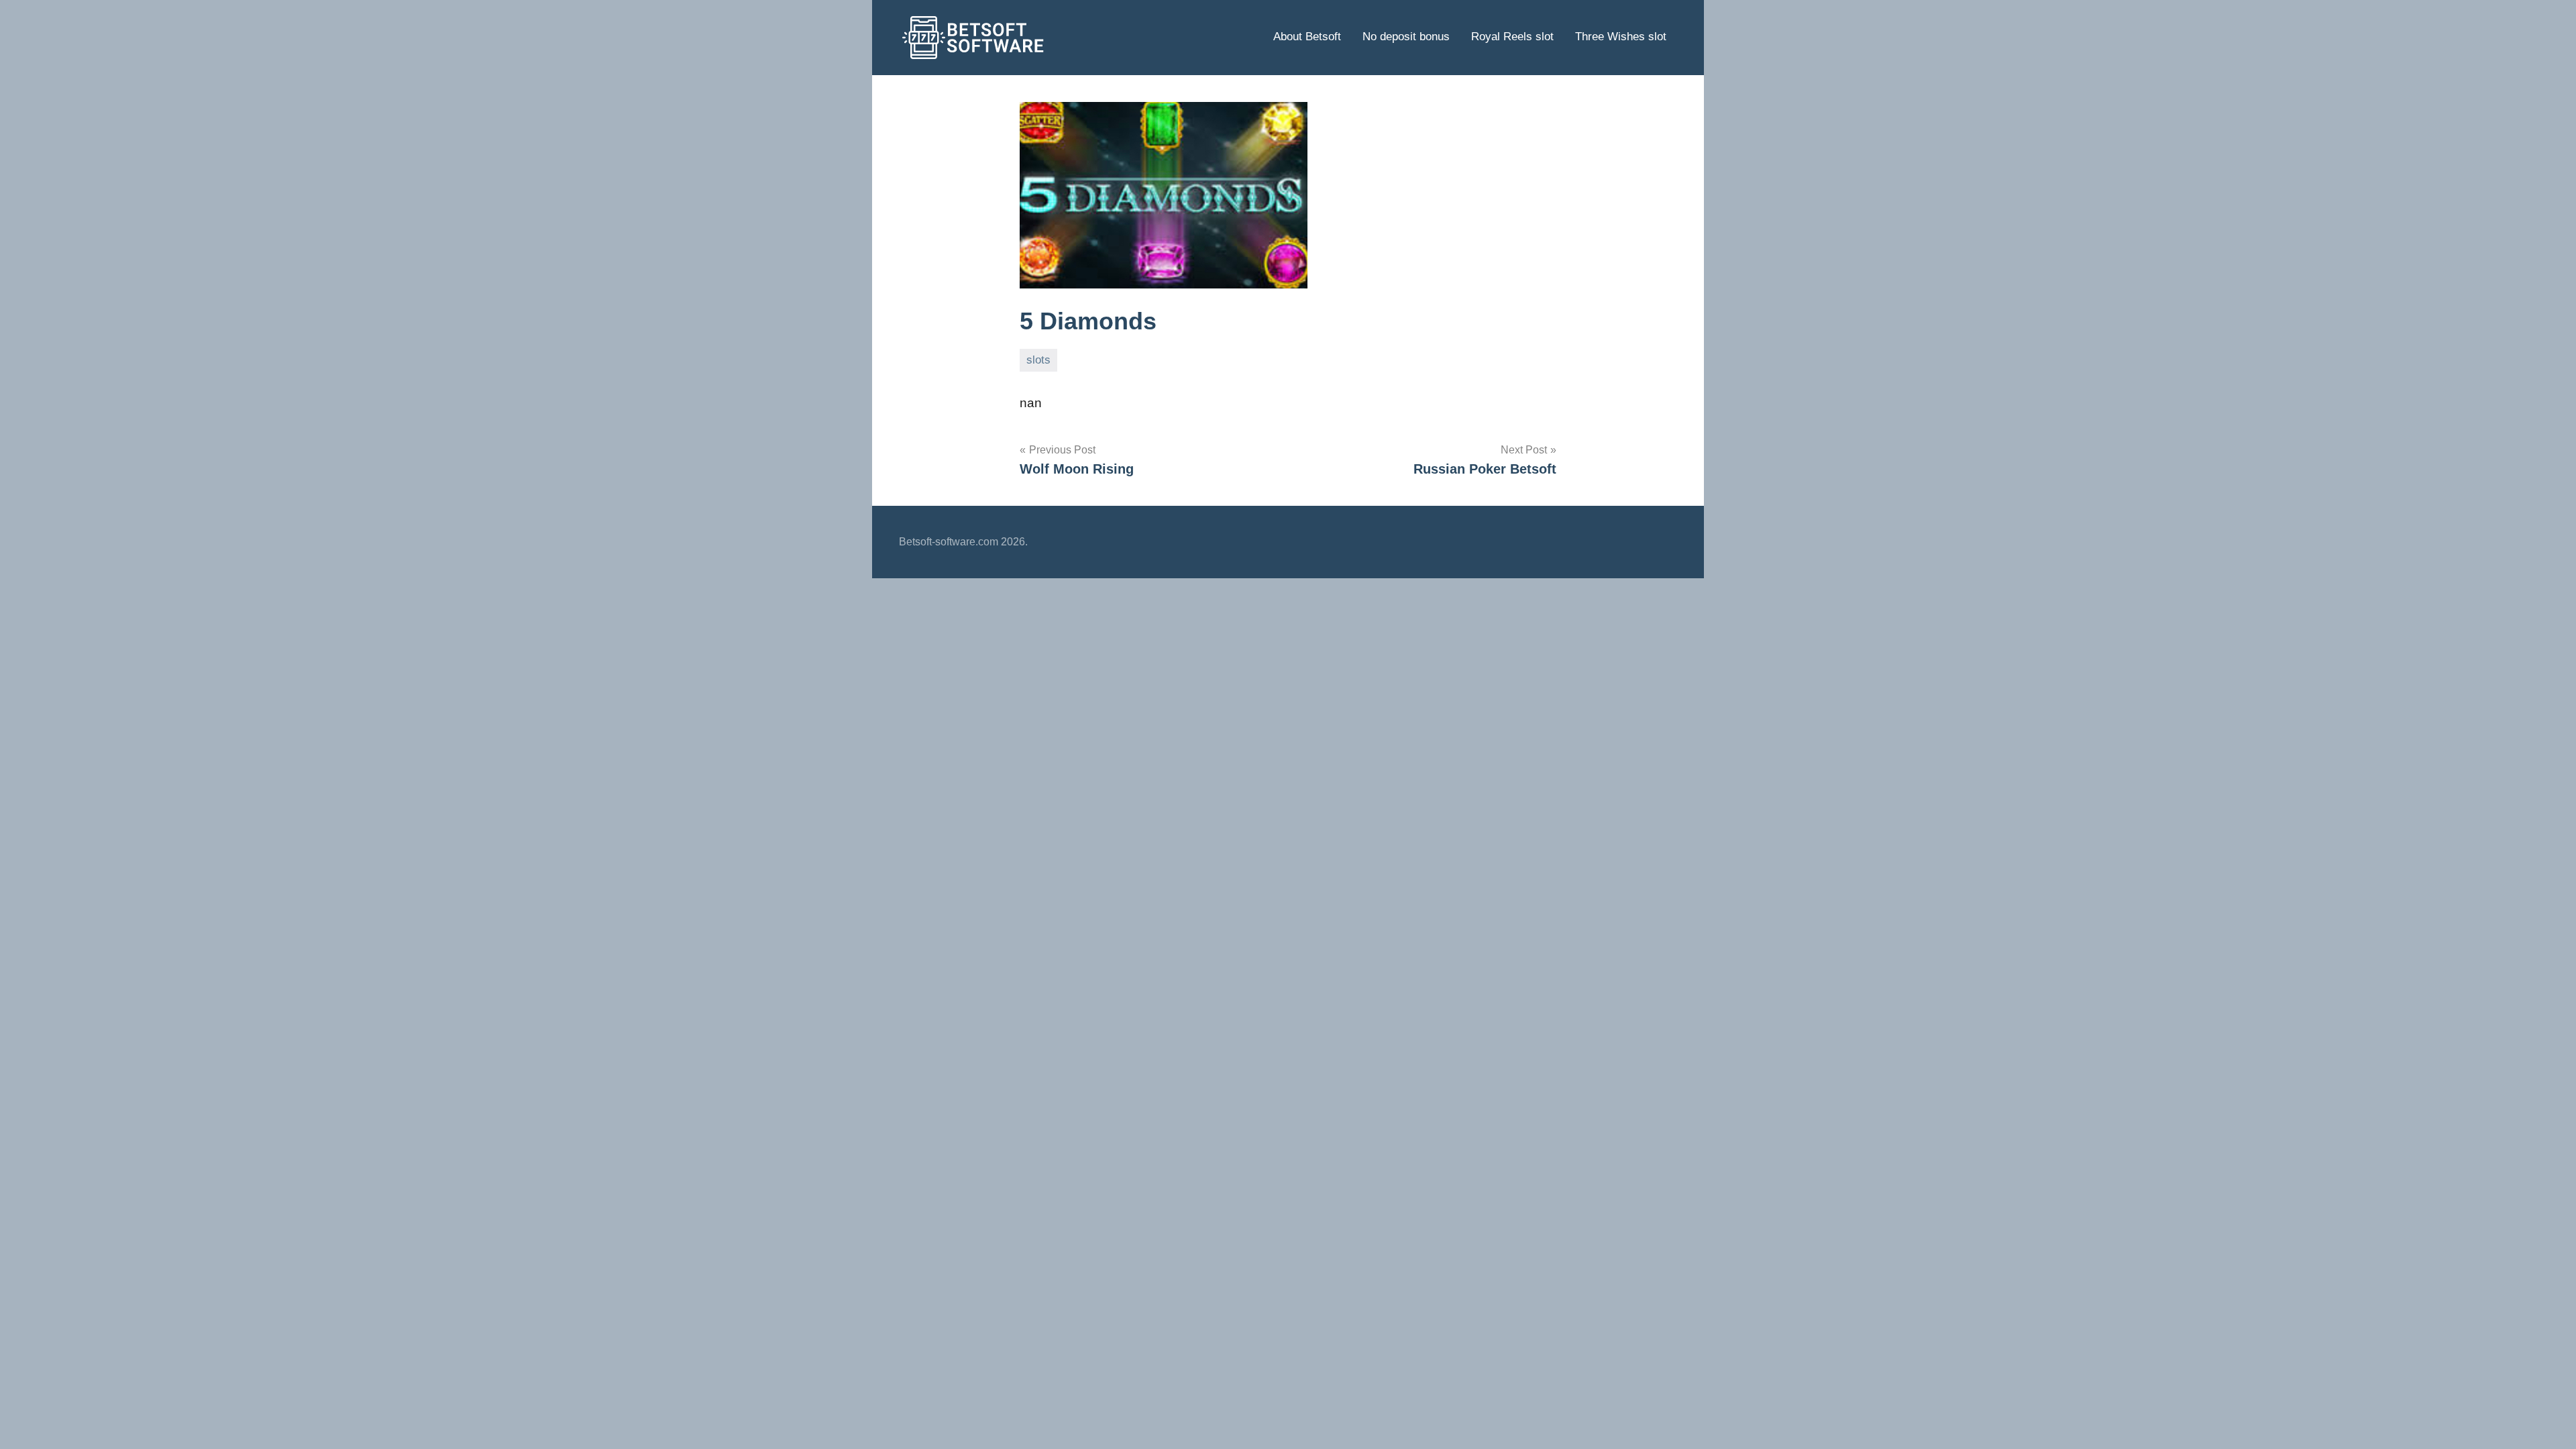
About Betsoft (1307, 37)
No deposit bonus (1406, 37)
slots (1038, 360)
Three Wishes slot (1621, 37)
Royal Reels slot (1512, 37)
